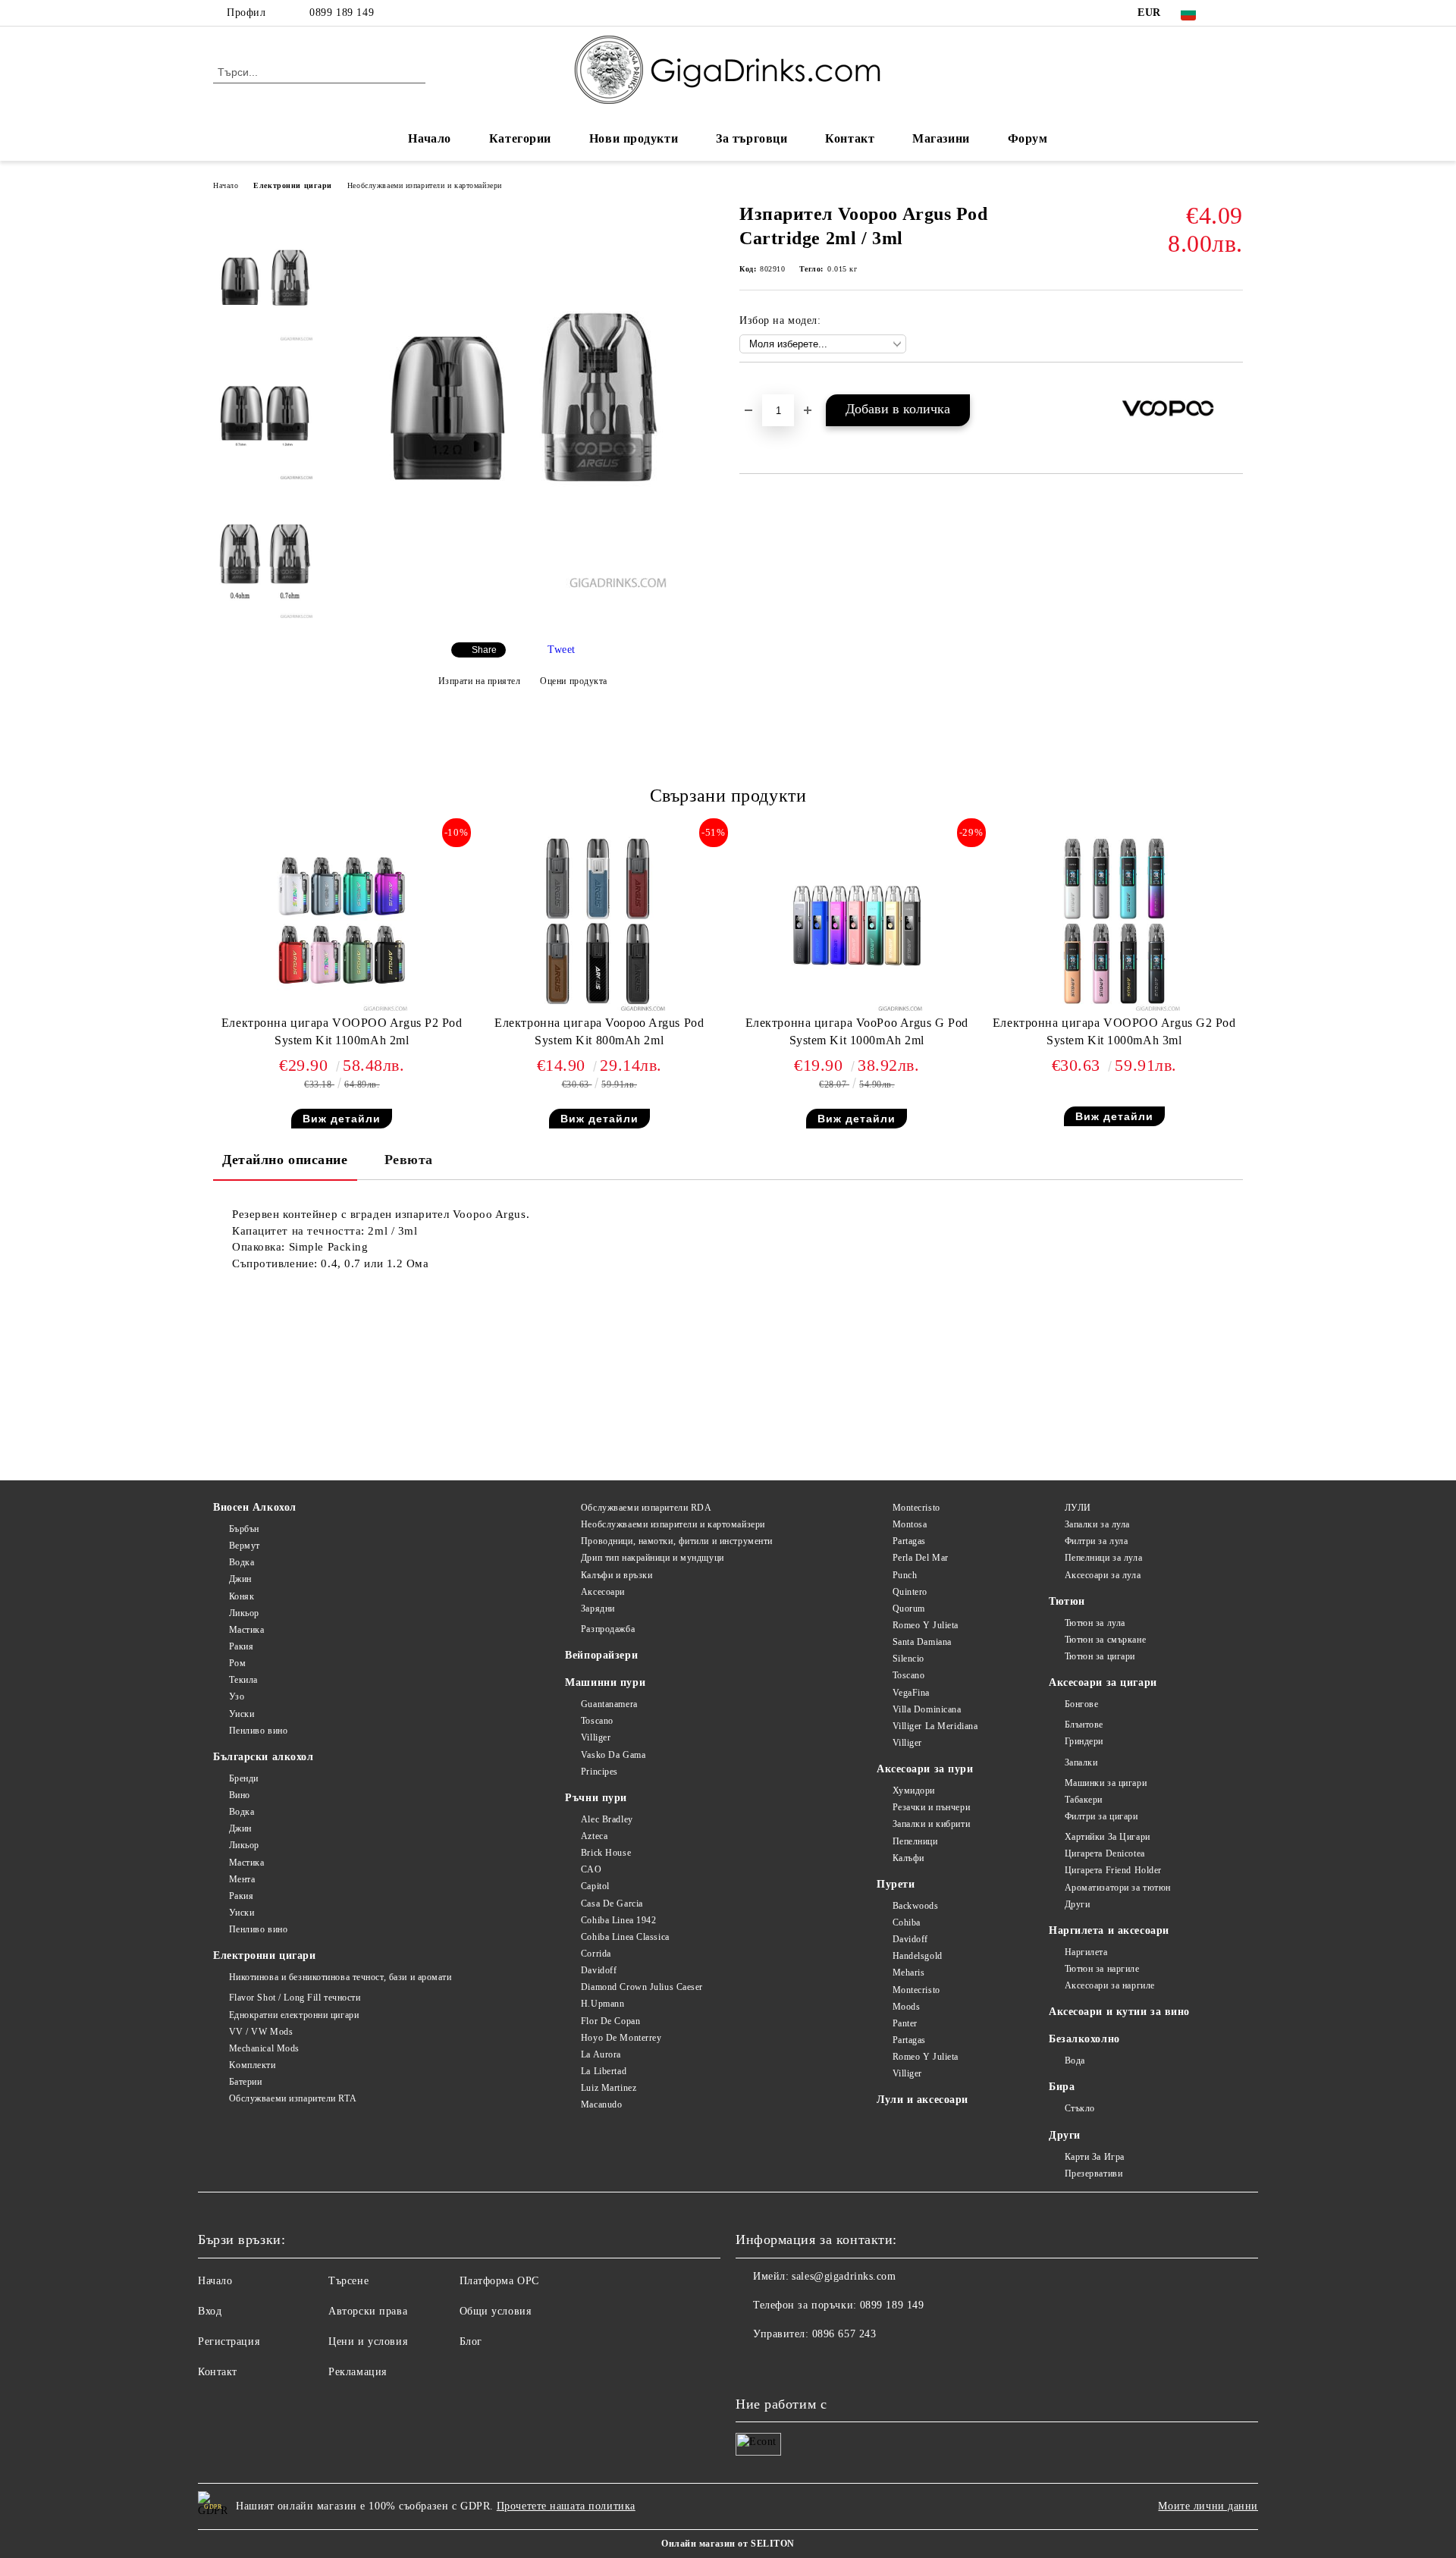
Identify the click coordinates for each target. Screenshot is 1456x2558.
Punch (905, 1575)
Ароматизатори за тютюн (1118, 1888)
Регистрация (229, 2341)
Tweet (562, 650)
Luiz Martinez (609, 2088)
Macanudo (601, 2104)
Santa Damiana (922, 1642)
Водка (242, 1562)
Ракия (241, 1646)
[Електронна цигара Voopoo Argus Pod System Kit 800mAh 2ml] (599, 924)
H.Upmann (602, 2004)
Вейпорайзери (601, 1655)
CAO (591, 1869)
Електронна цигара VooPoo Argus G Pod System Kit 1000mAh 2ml (857, 1031)
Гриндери (1084, 1741)
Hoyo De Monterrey (621, 2038)
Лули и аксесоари (923, 2100)
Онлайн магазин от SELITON (728, 2544)
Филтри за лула (1096, 1541)
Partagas (909, 1541)
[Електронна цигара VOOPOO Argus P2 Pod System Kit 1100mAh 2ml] (342, 924)
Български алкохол (264, 1757)
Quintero (910, 1592)
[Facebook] (1235, 13)
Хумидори (914, 1791)
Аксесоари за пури (925, 1769)
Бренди (244, 1778)
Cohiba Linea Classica (625, 1937)
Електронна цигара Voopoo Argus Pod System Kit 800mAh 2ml (599, 1031)
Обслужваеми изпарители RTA (293, 2098)
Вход (210, 2311)
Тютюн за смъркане (1105, 1640)
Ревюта (409, 1160)
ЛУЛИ (1078, 1508)
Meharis (908, 1973)
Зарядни (598, 1609)
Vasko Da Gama (613, 1755)
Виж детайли (342, 1119)
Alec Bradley (607, 1819)
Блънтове (1084, 1725)
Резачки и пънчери (931, 1807)
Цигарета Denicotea (1105, 1853)
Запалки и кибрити (931, 1824)
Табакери (1084, 1800)
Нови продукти (634, 138)
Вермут (245, 1546)
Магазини (941, 138)
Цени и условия (368, 2341)
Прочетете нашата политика (566, 2506)
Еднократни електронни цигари (294, 2015)
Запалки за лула (1097, 1524)
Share (484, 650)
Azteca (594, 1836)
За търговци (752, 138)
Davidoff (599, 1970)
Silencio (908, 1659)
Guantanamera (609, 1704)
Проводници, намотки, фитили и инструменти (677, 1541)
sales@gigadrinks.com (844, 2276)
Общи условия (496, 2311)
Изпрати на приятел (480, 681)
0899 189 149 (342, 13)
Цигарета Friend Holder (1113, 1870)
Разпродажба (608, 1629)
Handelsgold (918, 1956)
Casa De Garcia (612, 1904)
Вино (240, 1795)
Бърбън (244, 1529)
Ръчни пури (596, 1798)
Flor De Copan (610, 2021)
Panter (905, 2023)
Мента (242, 1879)
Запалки (1081, 1762)
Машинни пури (605, 1682)
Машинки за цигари (1106, 1783)
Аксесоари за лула (1103, 1575)
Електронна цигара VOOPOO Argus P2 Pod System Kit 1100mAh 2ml (342, 1031)
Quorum (909, 1609)
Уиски (242, 1714)
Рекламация (358, 2372)
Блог (471, 2341)
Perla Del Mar (921, 1558)
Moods (906, 2007)
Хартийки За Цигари (1108, 1837)
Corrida (596, 1954)
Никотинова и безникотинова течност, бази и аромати (340, 1977)
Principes (599, 1772)
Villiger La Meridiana (935, 1726)
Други (1077, 1904)
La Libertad (604, 2071)
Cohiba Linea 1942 (618, 1920)
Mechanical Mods (264, 2048)
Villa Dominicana (927, 1709)
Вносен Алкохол (255, 1507)
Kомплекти (253, 2065)
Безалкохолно (1084, 2039)
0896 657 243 (844, 2334)
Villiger (596, 1737)
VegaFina (911, 1693)
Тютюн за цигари (1100, 1656)
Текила (243, 1680)
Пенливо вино (258, 1731)
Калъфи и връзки (617, 1575)
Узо (237, 1696)
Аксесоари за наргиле (1110, 1985)
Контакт (850, 138)
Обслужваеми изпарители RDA (646, 1508)
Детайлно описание (285, 1160)
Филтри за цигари (1101, 1816)
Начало (429, 138)
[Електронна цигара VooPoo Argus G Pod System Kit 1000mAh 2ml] (857, 924)
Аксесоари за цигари (1103, 1682)
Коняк (242, 1596)
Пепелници (915, 1841)
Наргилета (1086, 1952)
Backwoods (916, 1906)
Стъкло (1080, 2108)
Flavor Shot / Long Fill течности (295, 1998)
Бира (1062, 2087)
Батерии (245, 2082)
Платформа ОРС (499, 2281)
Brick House (606, 1853)
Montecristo (916, 1508)
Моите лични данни (1208, 2506)
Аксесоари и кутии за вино (1119, 2012)
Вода (1075, 2061)
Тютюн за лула (1095, 1623)
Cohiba (907, 1922)
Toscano (597, 1721)
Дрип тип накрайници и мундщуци (652, 1558)
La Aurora (601, 2054)
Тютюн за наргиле (1102, 1969)
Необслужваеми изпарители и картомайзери (425, 185)
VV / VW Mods (261, 2032)
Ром (237, 1663)
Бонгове (1081, 1704)
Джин (240, 1579)
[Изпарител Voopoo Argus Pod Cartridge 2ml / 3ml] (522, 584)
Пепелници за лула (1103, 1558)
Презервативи (1094, 2174)
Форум (1028, 138)
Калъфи (908, 1858)
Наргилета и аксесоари (1109, 1930)
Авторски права (368, 2311)
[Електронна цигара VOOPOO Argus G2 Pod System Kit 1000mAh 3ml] (1114, 924)
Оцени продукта (574, 681)
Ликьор (244, 1613)
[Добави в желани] (1232, 388)
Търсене (348, 2281)
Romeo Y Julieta (926, 1625)
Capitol (595, 1886)
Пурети (896, 1884)
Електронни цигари (293, 185)
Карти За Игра (1095, 2157)
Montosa (910, 1524)
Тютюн (1067, 1601)
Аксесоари (603, 1592)
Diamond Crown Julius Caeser (642, 1987)
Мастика (246, 1630)
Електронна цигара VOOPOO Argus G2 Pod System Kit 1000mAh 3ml (1114, 1031)
